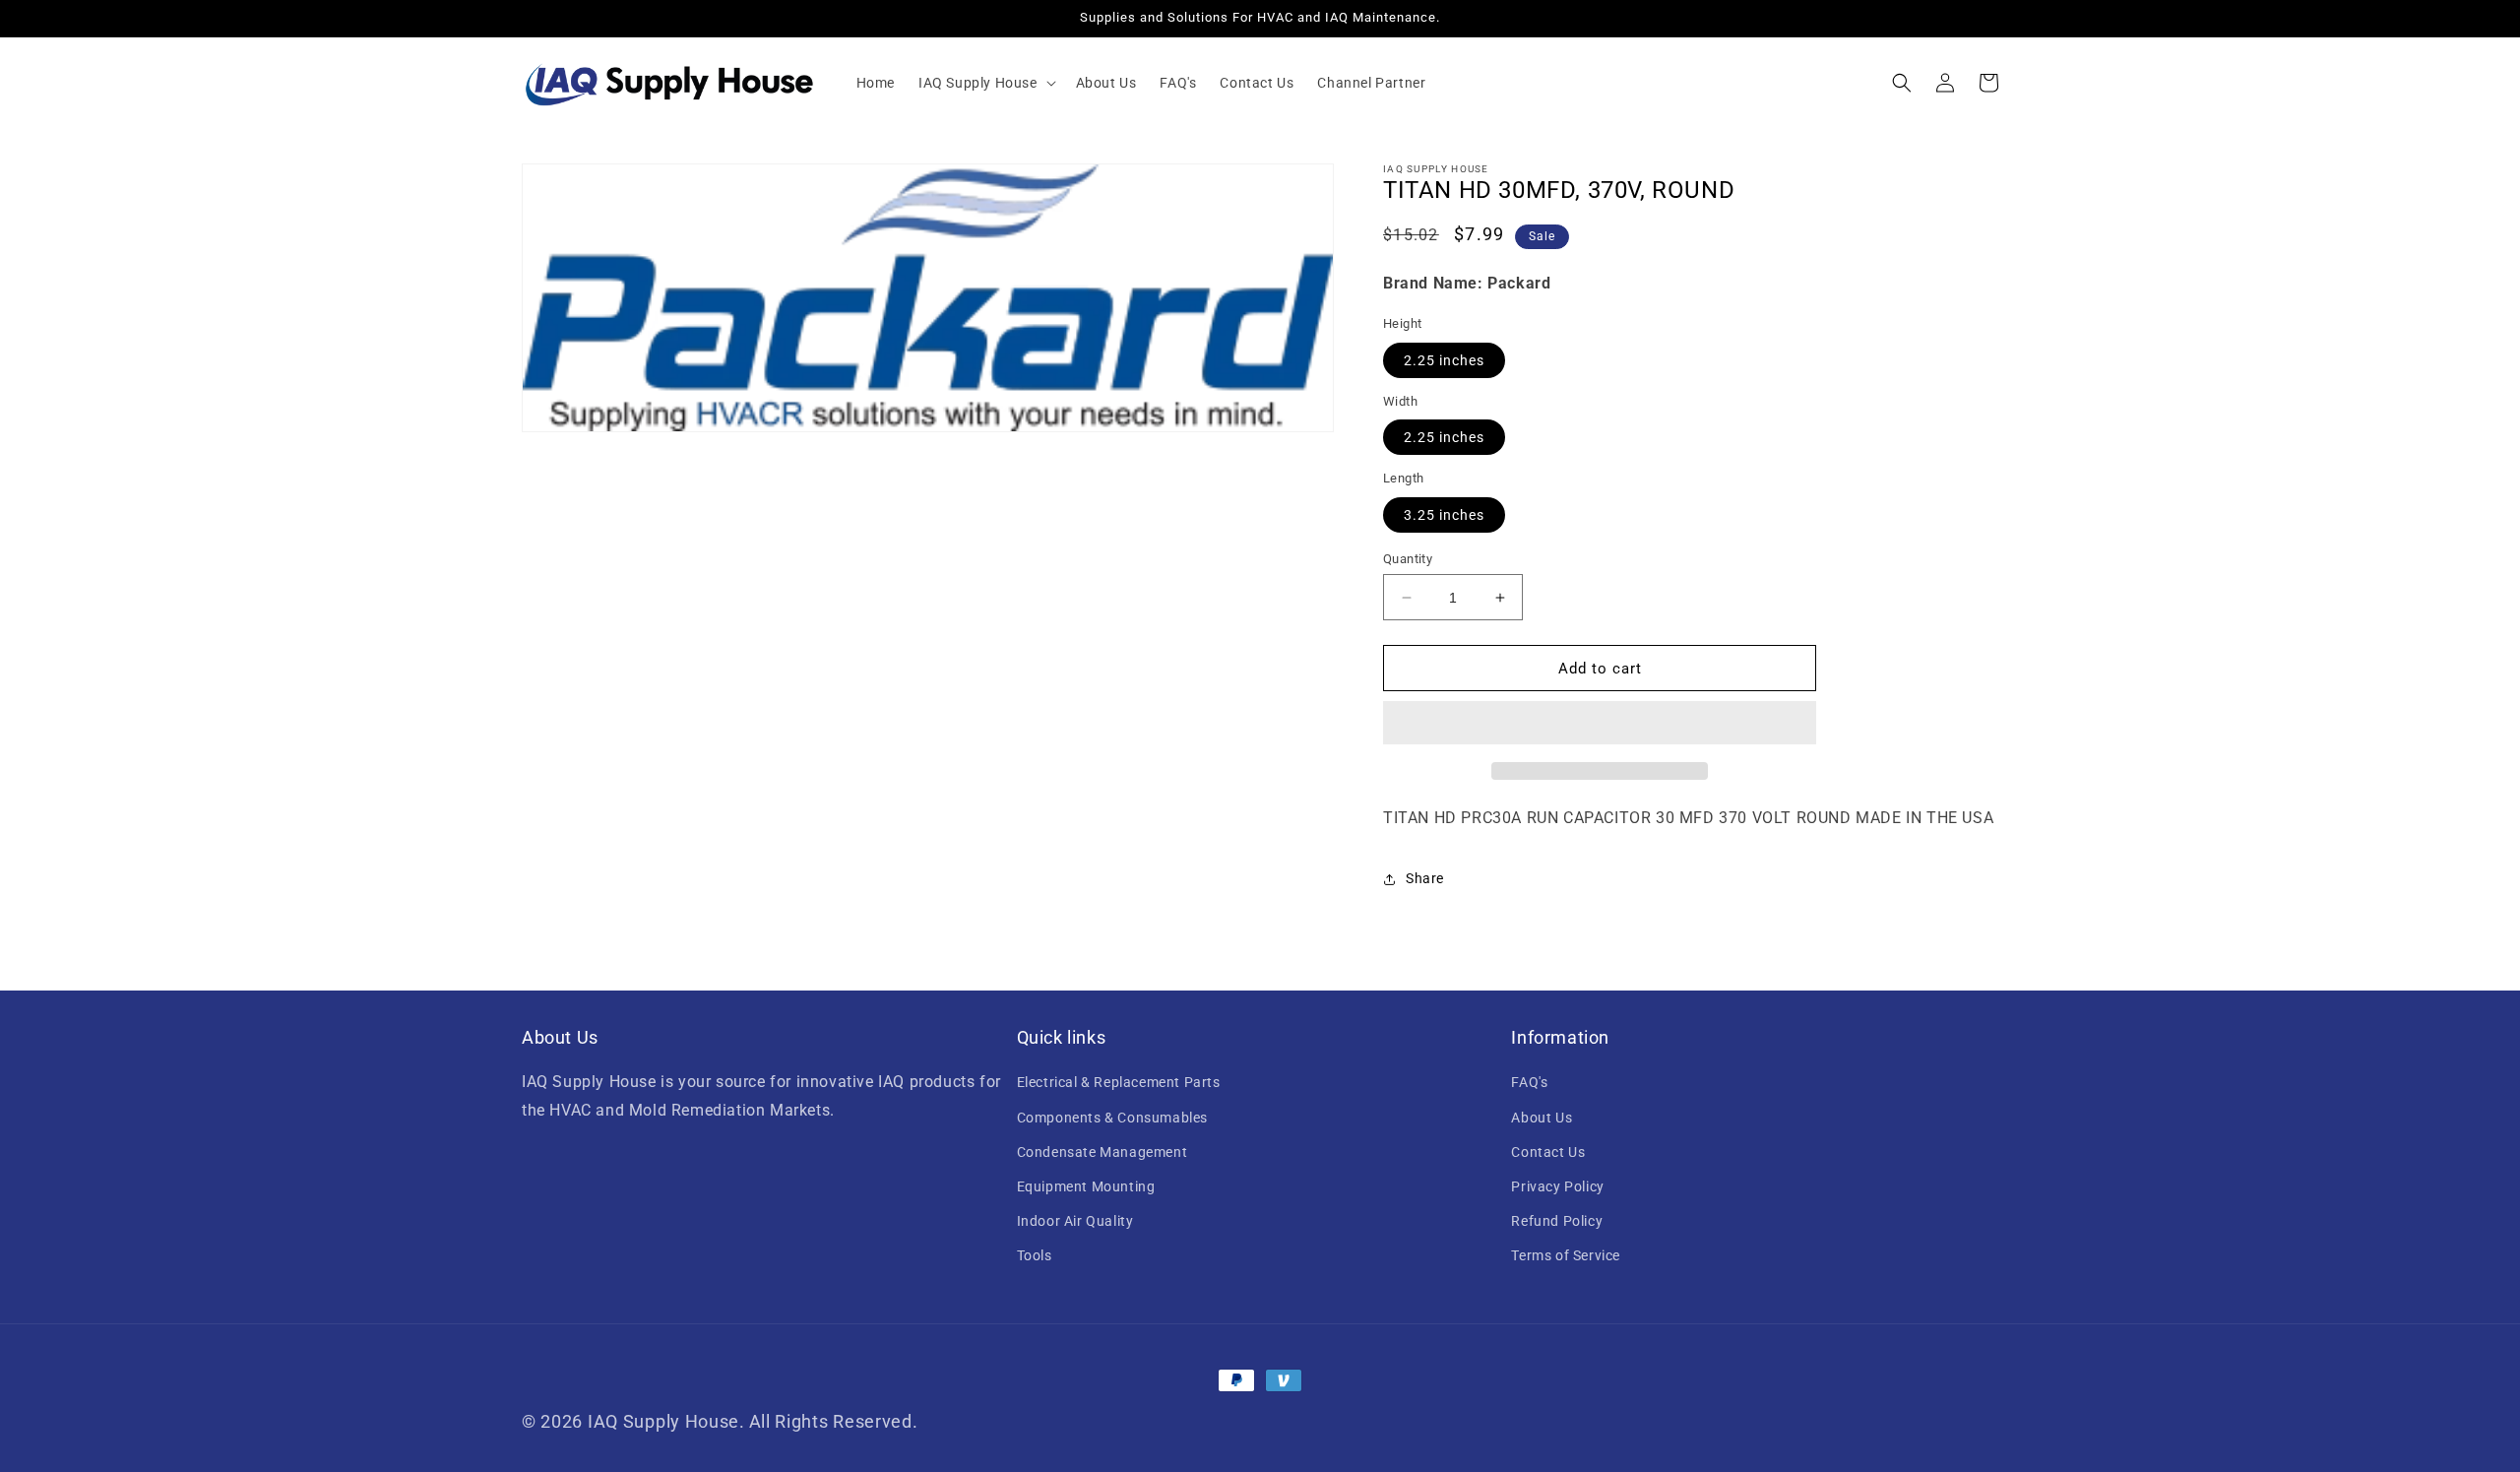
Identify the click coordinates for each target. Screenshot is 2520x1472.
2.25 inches (1444, 360)
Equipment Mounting (1086, 1186)
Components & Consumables (1112, 1118)
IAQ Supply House (663, 1421)
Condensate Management (1102, 1152)
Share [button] (1425, 878)
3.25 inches (1444, 515)
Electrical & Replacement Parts (1119, 1082)
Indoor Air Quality (1075, 1221)
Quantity (1408, 559)
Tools (1035, 1255)
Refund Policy (1557, 1221)
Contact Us (1548, 1152)
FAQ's (1529, 1082)
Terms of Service (1566, 1255)
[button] (985, 83)
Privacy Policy (1557, 1186)
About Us (1542, 1118)
